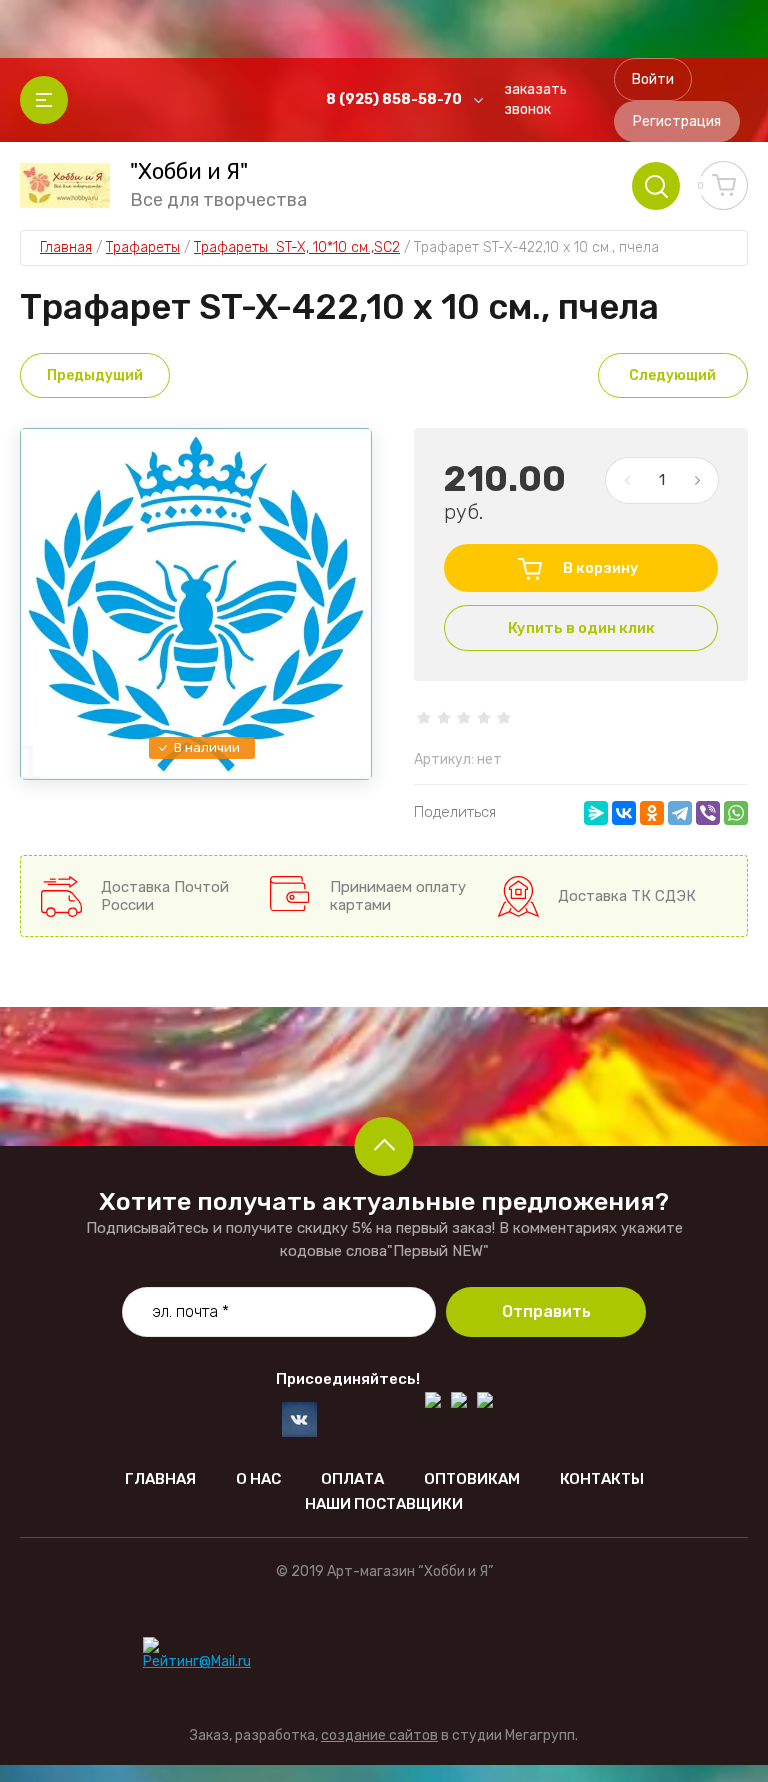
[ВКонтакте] (624, 813)
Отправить (546, 1311)
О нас (258, 1479)
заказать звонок (535, 99)
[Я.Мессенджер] (596, 813)
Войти (653, 79)
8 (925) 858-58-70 (394, 99)
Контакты (602, 1479)
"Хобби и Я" (189, 172)
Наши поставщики (384, 1504)
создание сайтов (379, 1735)
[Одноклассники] (652, 813)
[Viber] (708, 813)
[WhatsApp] (736, 813)
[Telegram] (680, 813)
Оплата (352, 1479)
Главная (160, 1479)
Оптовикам (472, 1479)
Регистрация (677, 121)
